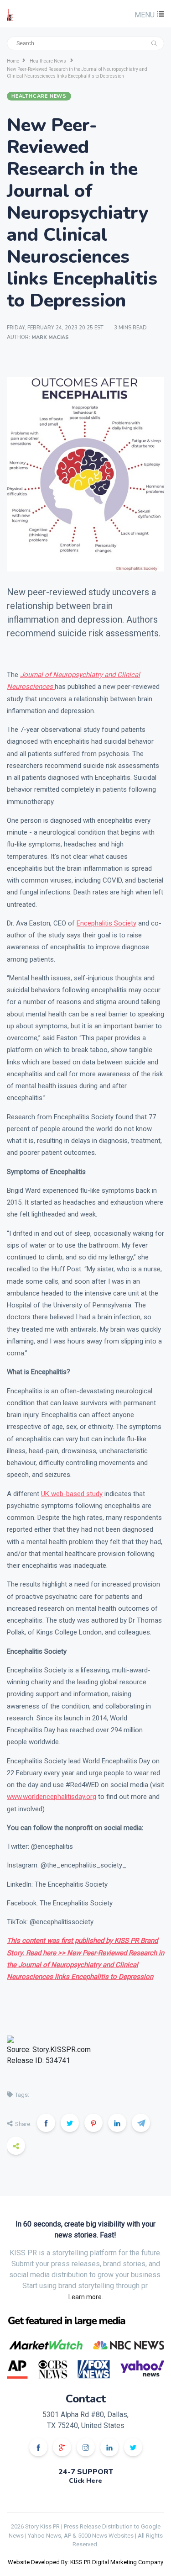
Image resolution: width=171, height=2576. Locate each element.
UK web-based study (72, 1494)
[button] (148, 15)
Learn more (85, 2297)
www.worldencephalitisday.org (52, 1797)
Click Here (85, 2481)
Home (13, 61)
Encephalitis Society (106, 923)
